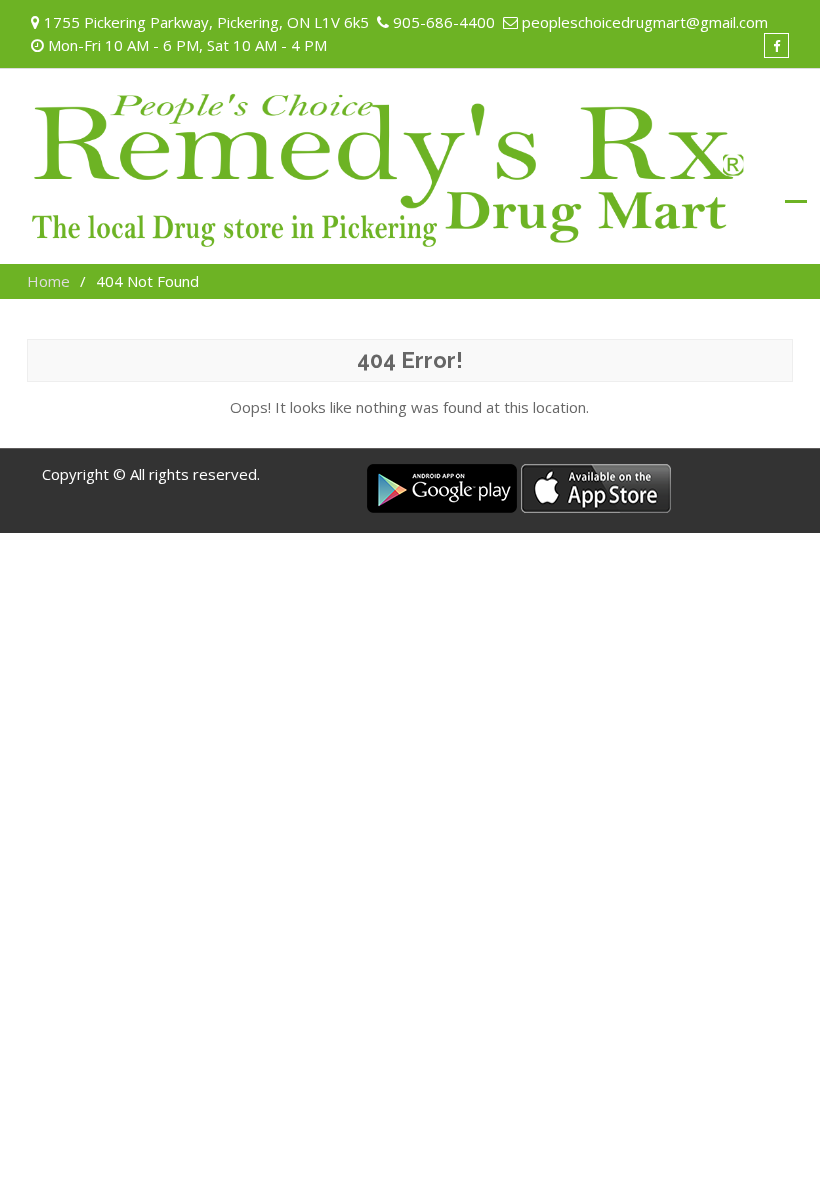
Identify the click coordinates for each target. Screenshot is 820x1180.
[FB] (776, 45)
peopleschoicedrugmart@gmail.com (645, 22)
